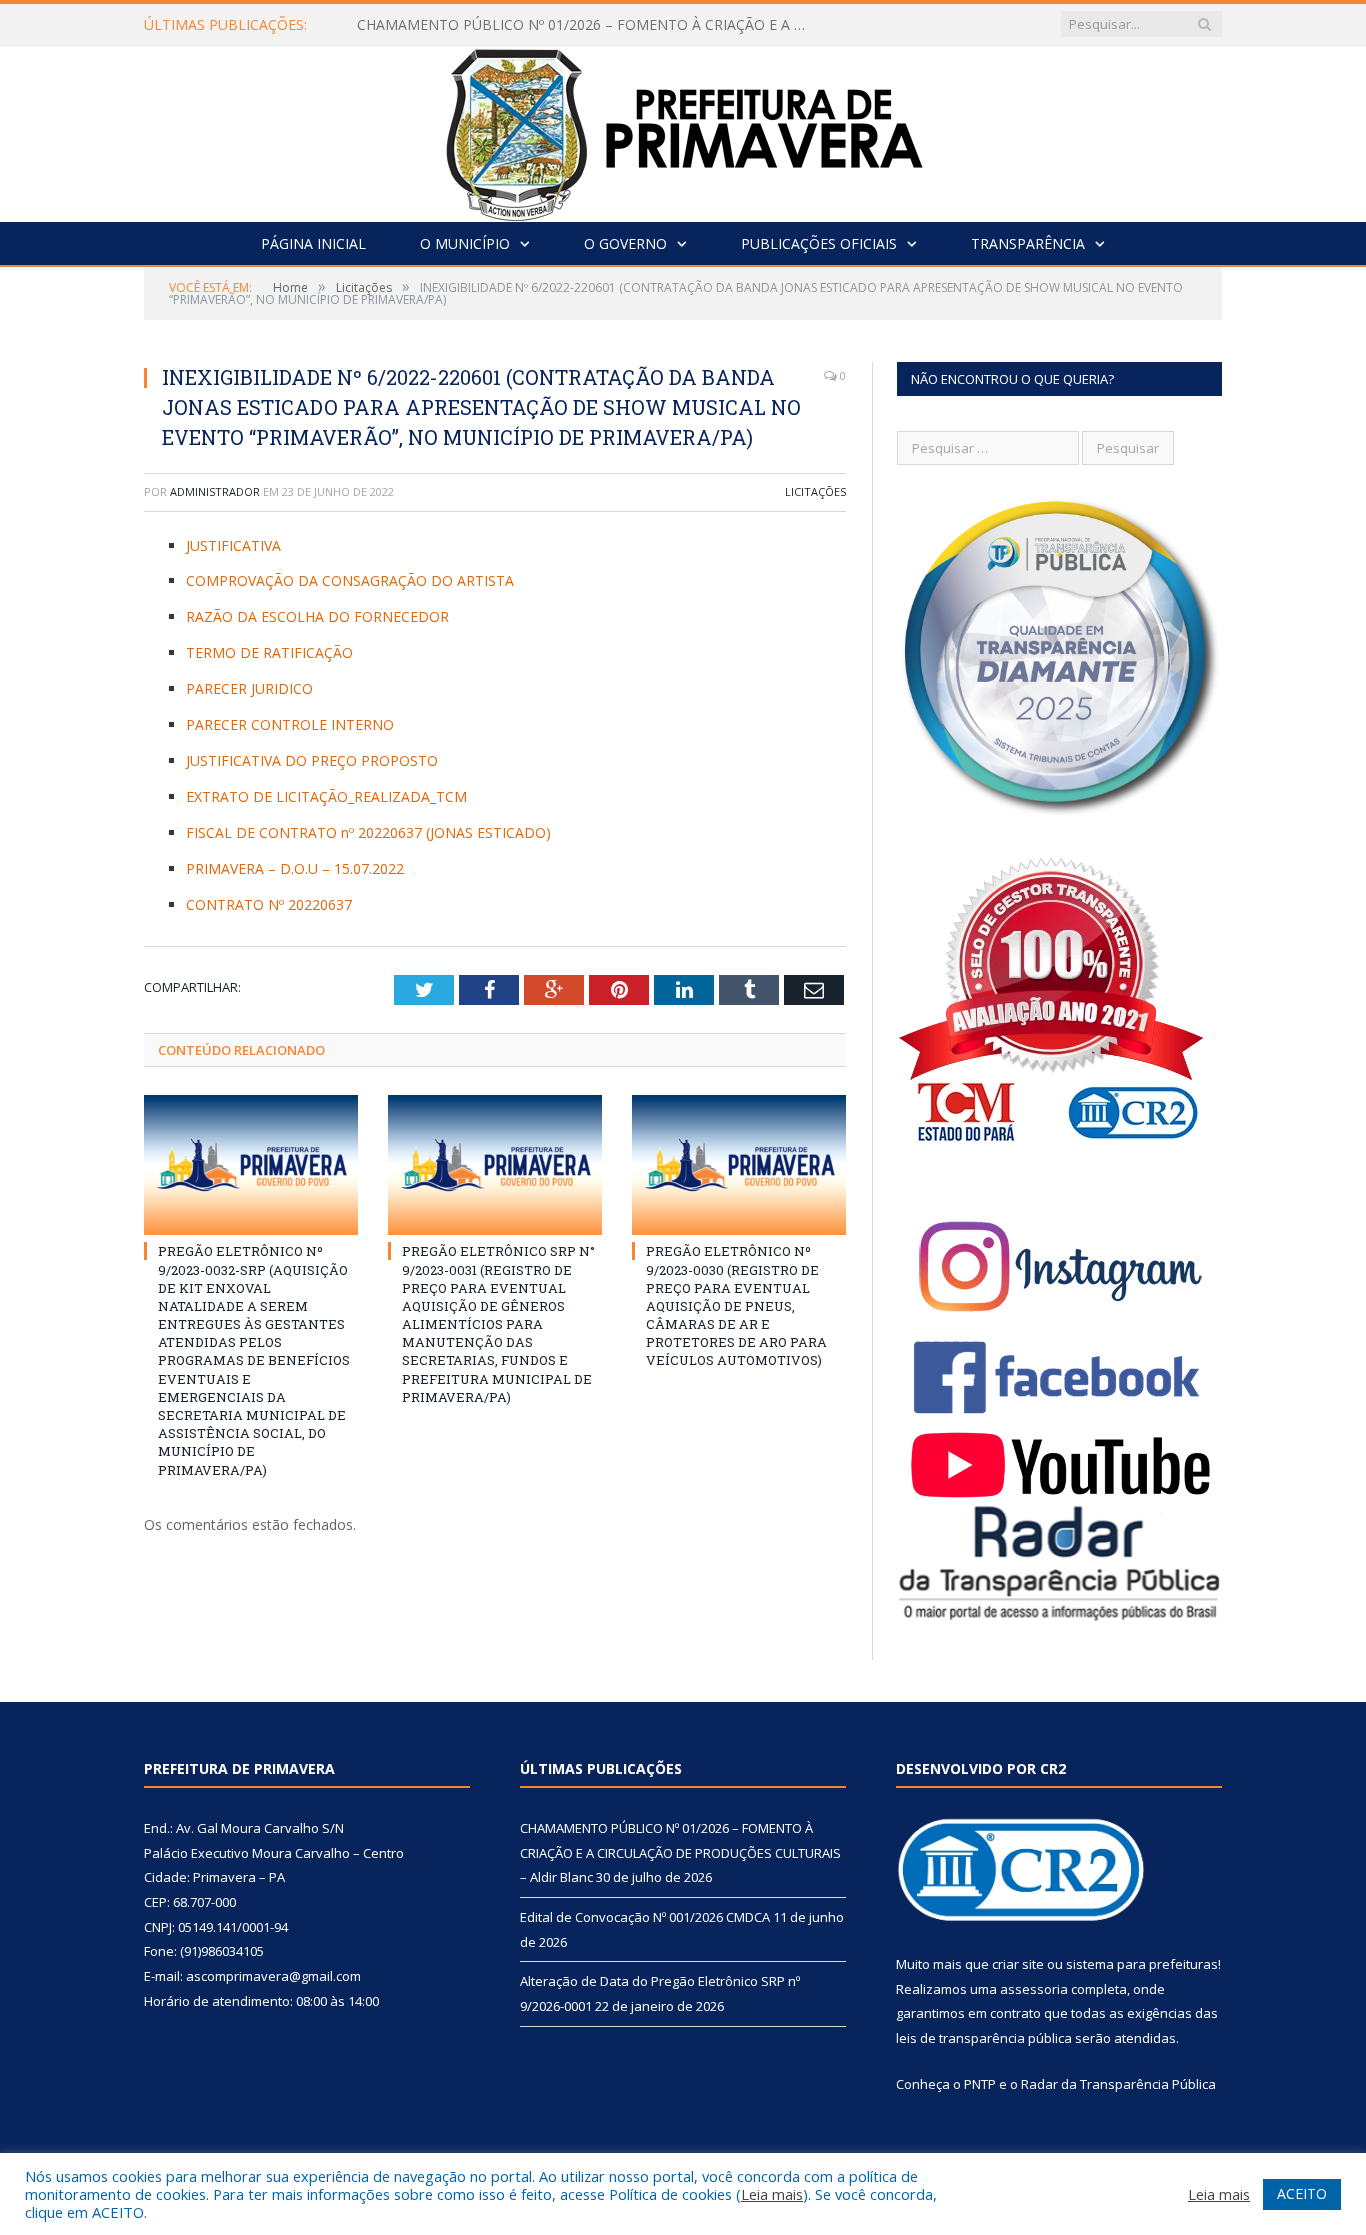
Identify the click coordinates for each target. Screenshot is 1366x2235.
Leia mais (772, 2194)
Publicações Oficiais (819, 243)
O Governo (625, 243)
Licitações (815, 491)
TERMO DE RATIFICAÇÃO (269, 652)
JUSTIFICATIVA (233, 545)
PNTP (980, 2084)
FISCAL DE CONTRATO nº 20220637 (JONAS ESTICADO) (368, 832)
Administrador (215, 491)
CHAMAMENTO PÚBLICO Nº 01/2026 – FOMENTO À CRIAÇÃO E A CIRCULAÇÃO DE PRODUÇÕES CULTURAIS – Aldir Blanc (680, 1852)
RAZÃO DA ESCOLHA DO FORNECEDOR (317, 616)
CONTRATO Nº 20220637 (269, 904)
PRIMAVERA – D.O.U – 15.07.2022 (295, 868)
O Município (465, 243)
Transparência (1028, 243)
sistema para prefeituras (1142, 1964)
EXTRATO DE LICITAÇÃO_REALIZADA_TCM (326, 796)
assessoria (1034, 1989)
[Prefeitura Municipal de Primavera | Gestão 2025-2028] (683, 129)
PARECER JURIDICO (249, 688)
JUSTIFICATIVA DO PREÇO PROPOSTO (312, 760)
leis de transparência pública (984, 2038)
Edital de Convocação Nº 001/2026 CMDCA (497, 25)
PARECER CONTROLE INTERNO (290, 724)
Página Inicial (313, 243)
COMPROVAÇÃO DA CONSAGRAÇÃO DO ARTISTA (350, 580)
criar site (1018, 1964)
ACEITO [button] (1302, 2193)
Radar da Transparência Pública (1118, 2084)
